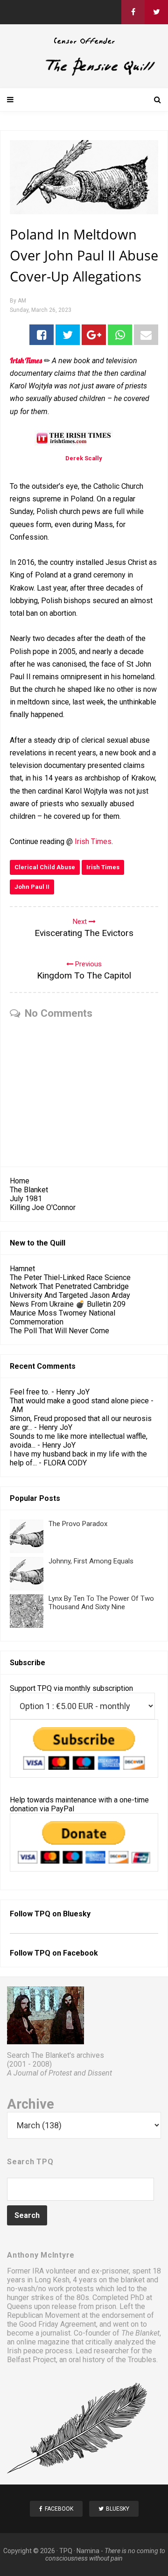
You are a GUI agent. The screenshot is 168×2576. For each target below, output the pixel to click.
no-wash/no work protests (50, 2289)
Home (20, 1181)
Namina (88, 2551)
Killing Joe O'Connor (43, 1207)
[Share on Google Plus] (94, 335)
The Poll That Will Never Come (59, 1331)
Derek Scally (84, 458)
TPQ (66, 2551)
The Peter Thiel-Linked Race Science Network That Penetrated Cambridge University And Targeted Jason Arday (70, 1286)
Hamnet (22, 1269)
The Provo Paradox (78, 1524)
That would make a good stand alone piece (79, 1401)
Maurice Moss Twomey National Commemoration (63, 1317)
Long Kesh (52, 2280)
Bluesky (77, 1914)
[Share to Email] (146, 335)
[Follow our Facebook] (133, 12)
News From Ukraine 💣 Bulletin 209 (68, 1304)
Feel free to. (30, 1392)
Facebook (80, 1953)
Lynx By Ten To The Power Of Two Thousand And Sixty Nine (101, 1603)
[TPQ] (84, 74)
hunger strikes (30, 2298)
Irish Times (93, 841)
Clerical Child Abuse (45, 867)
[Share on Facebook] (42, 335)
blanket (133, 2280)
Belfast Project (31, 2360)
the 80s (77, 2298)
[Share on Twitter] (68, 335)
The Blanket (29, 1190)
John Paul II (32, 887)
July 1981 (26, 1199)
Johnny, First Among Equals (91, 1561)
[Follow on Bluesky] (156, 12)
